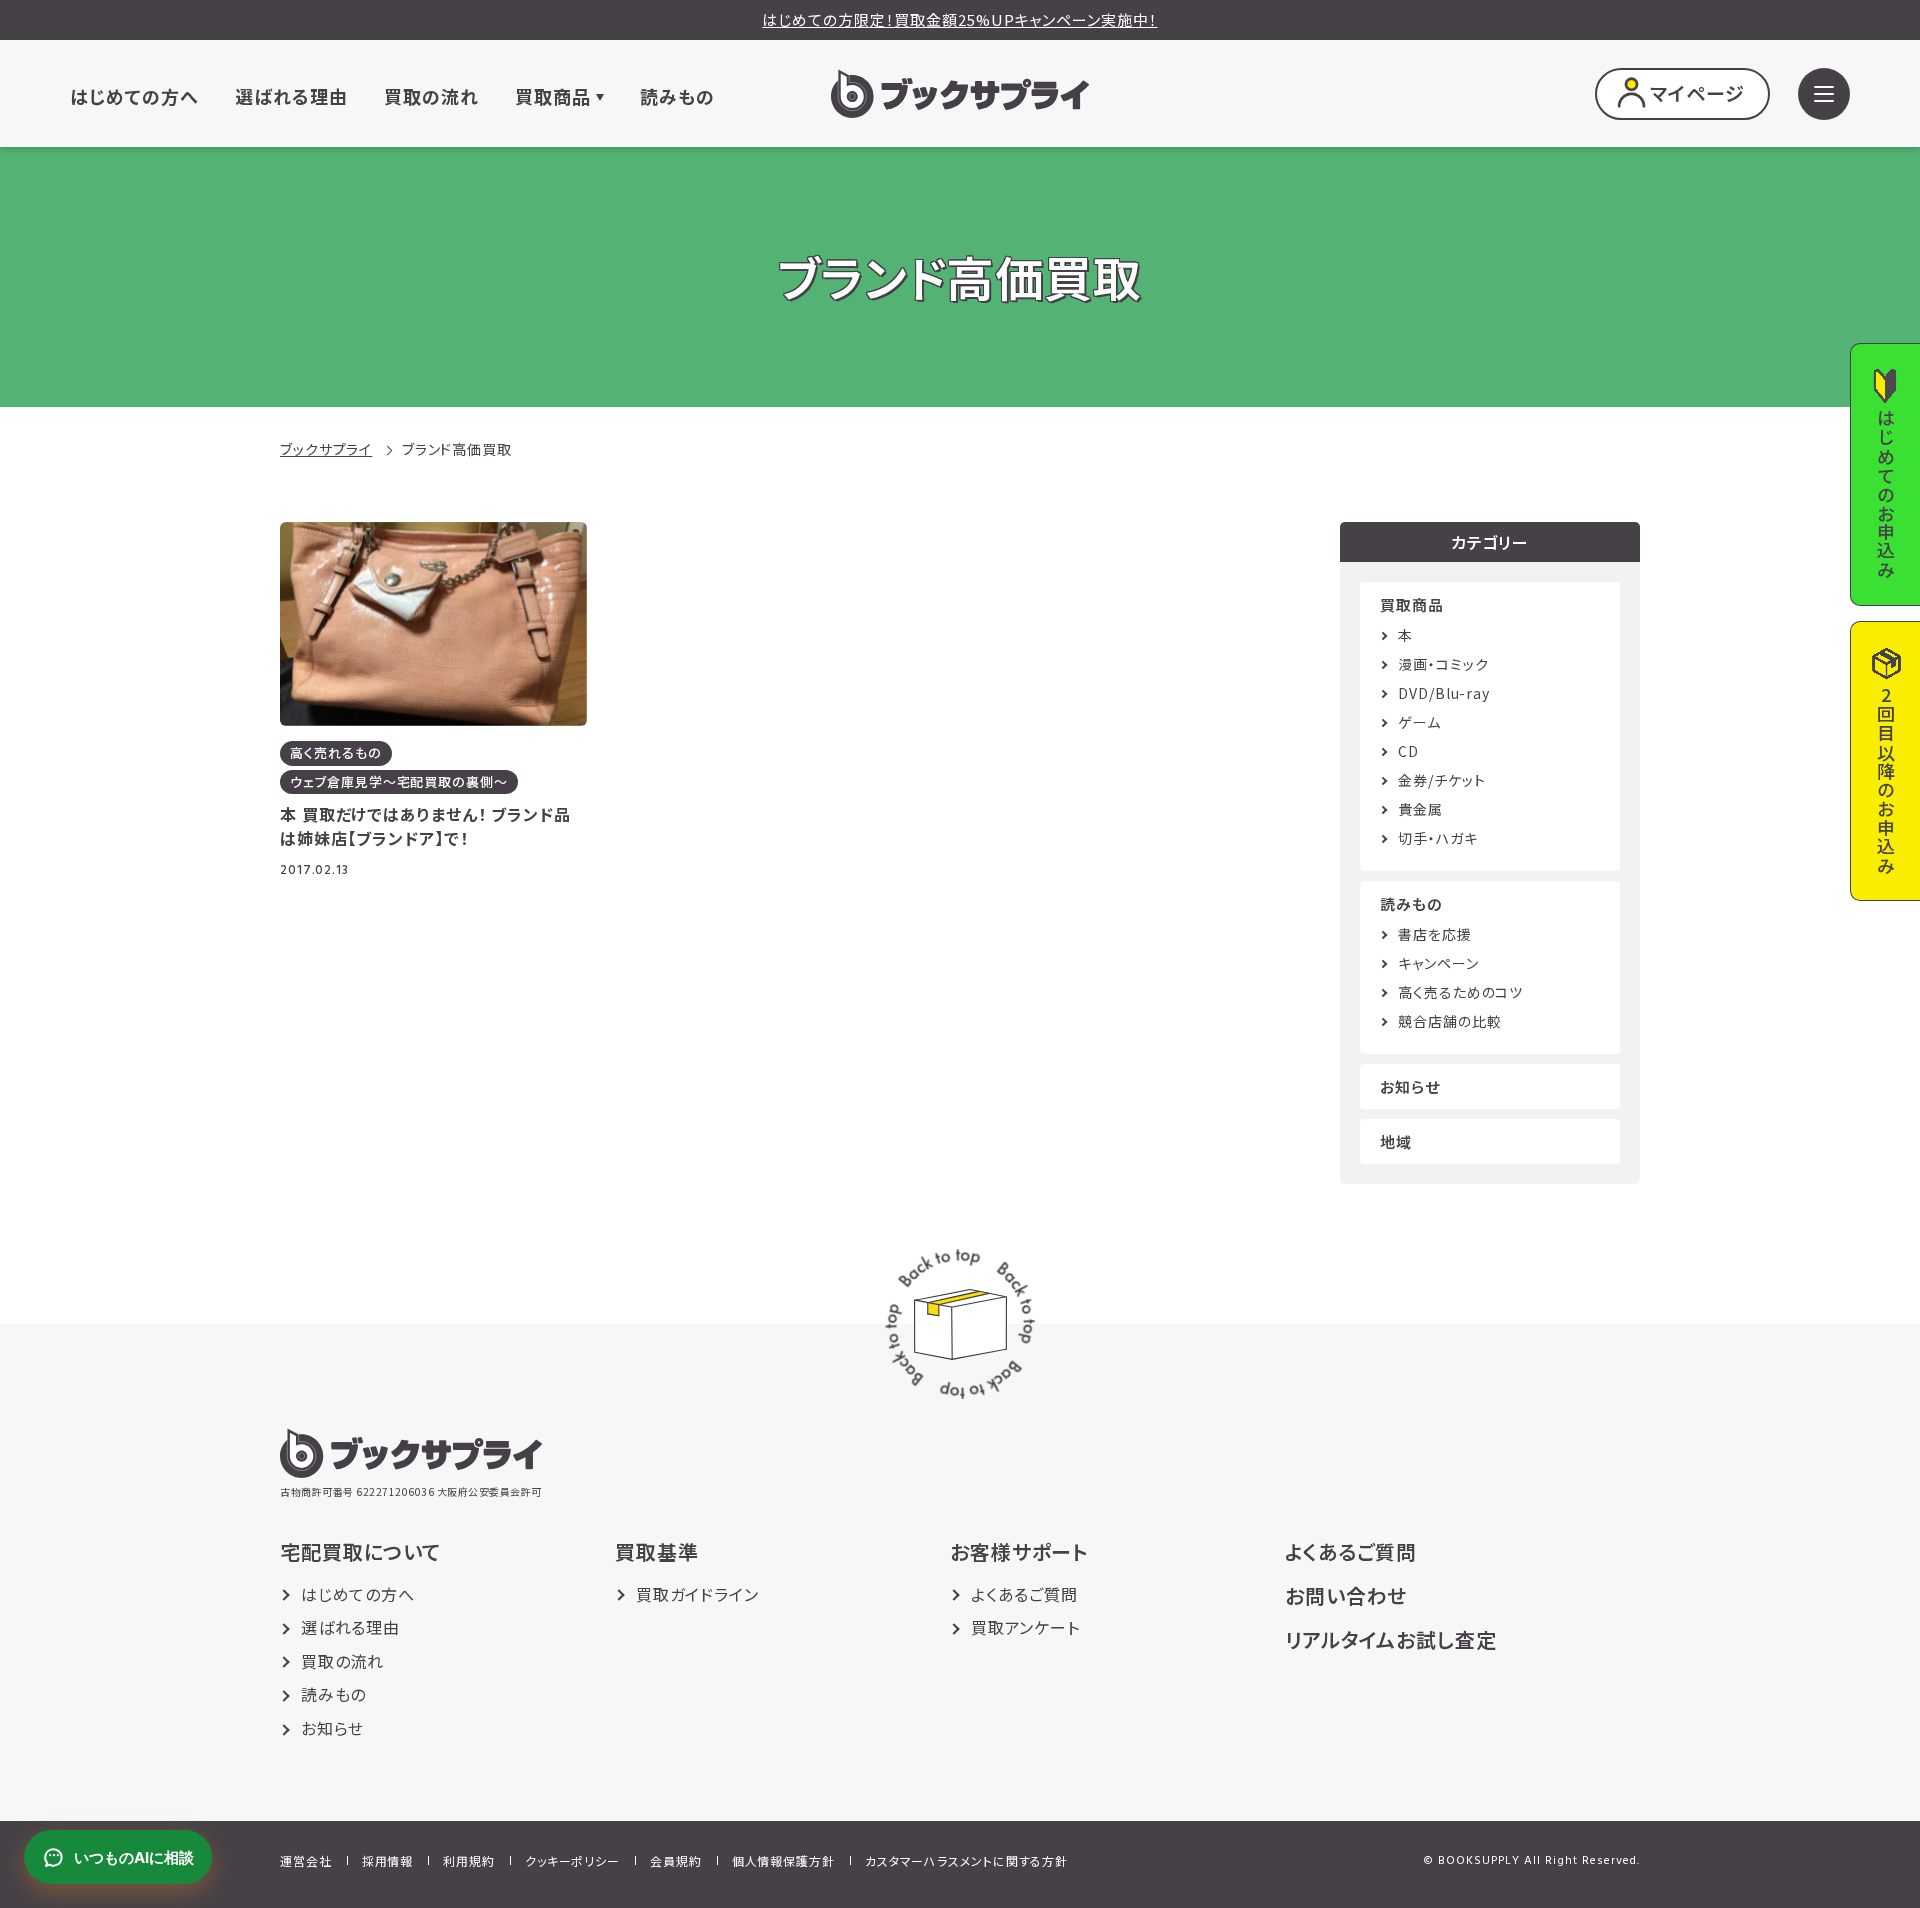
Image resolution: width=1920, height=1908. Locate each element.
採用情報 (388, 1860)
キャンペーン (1438, 963)
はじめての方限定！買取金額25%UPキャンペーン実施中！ (959, 19)
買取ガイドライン (697, 1594)
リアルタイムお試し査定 (1391, 1639)
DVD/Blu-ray (1444, 693)
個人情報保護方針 (783, 1860)
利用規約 (469, 1860)
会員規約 (676, 1860)
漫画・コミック (1443, 664)
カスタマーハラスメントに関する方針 (966, 1860)
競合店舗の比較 (1449, 1021)
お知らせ (1410, 1086)
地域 (1396, 1141)
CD (1408, 751)
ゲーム (1419, 722)
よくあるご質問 (1024, 1594)
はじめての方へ (134, 97)
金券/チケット (1441, 780)
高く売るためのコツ (1460, 992)
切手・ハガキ (1437, 838)
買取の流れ (431, 97)
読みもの (677, 97)
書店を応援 (1435, 934)
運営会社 (306, 1860)
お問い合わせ (1346, 1595)
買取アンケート (1025, 1627)
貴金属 (1420, 809)
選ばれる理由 (291, 97)
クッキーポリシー (572, 1860)
